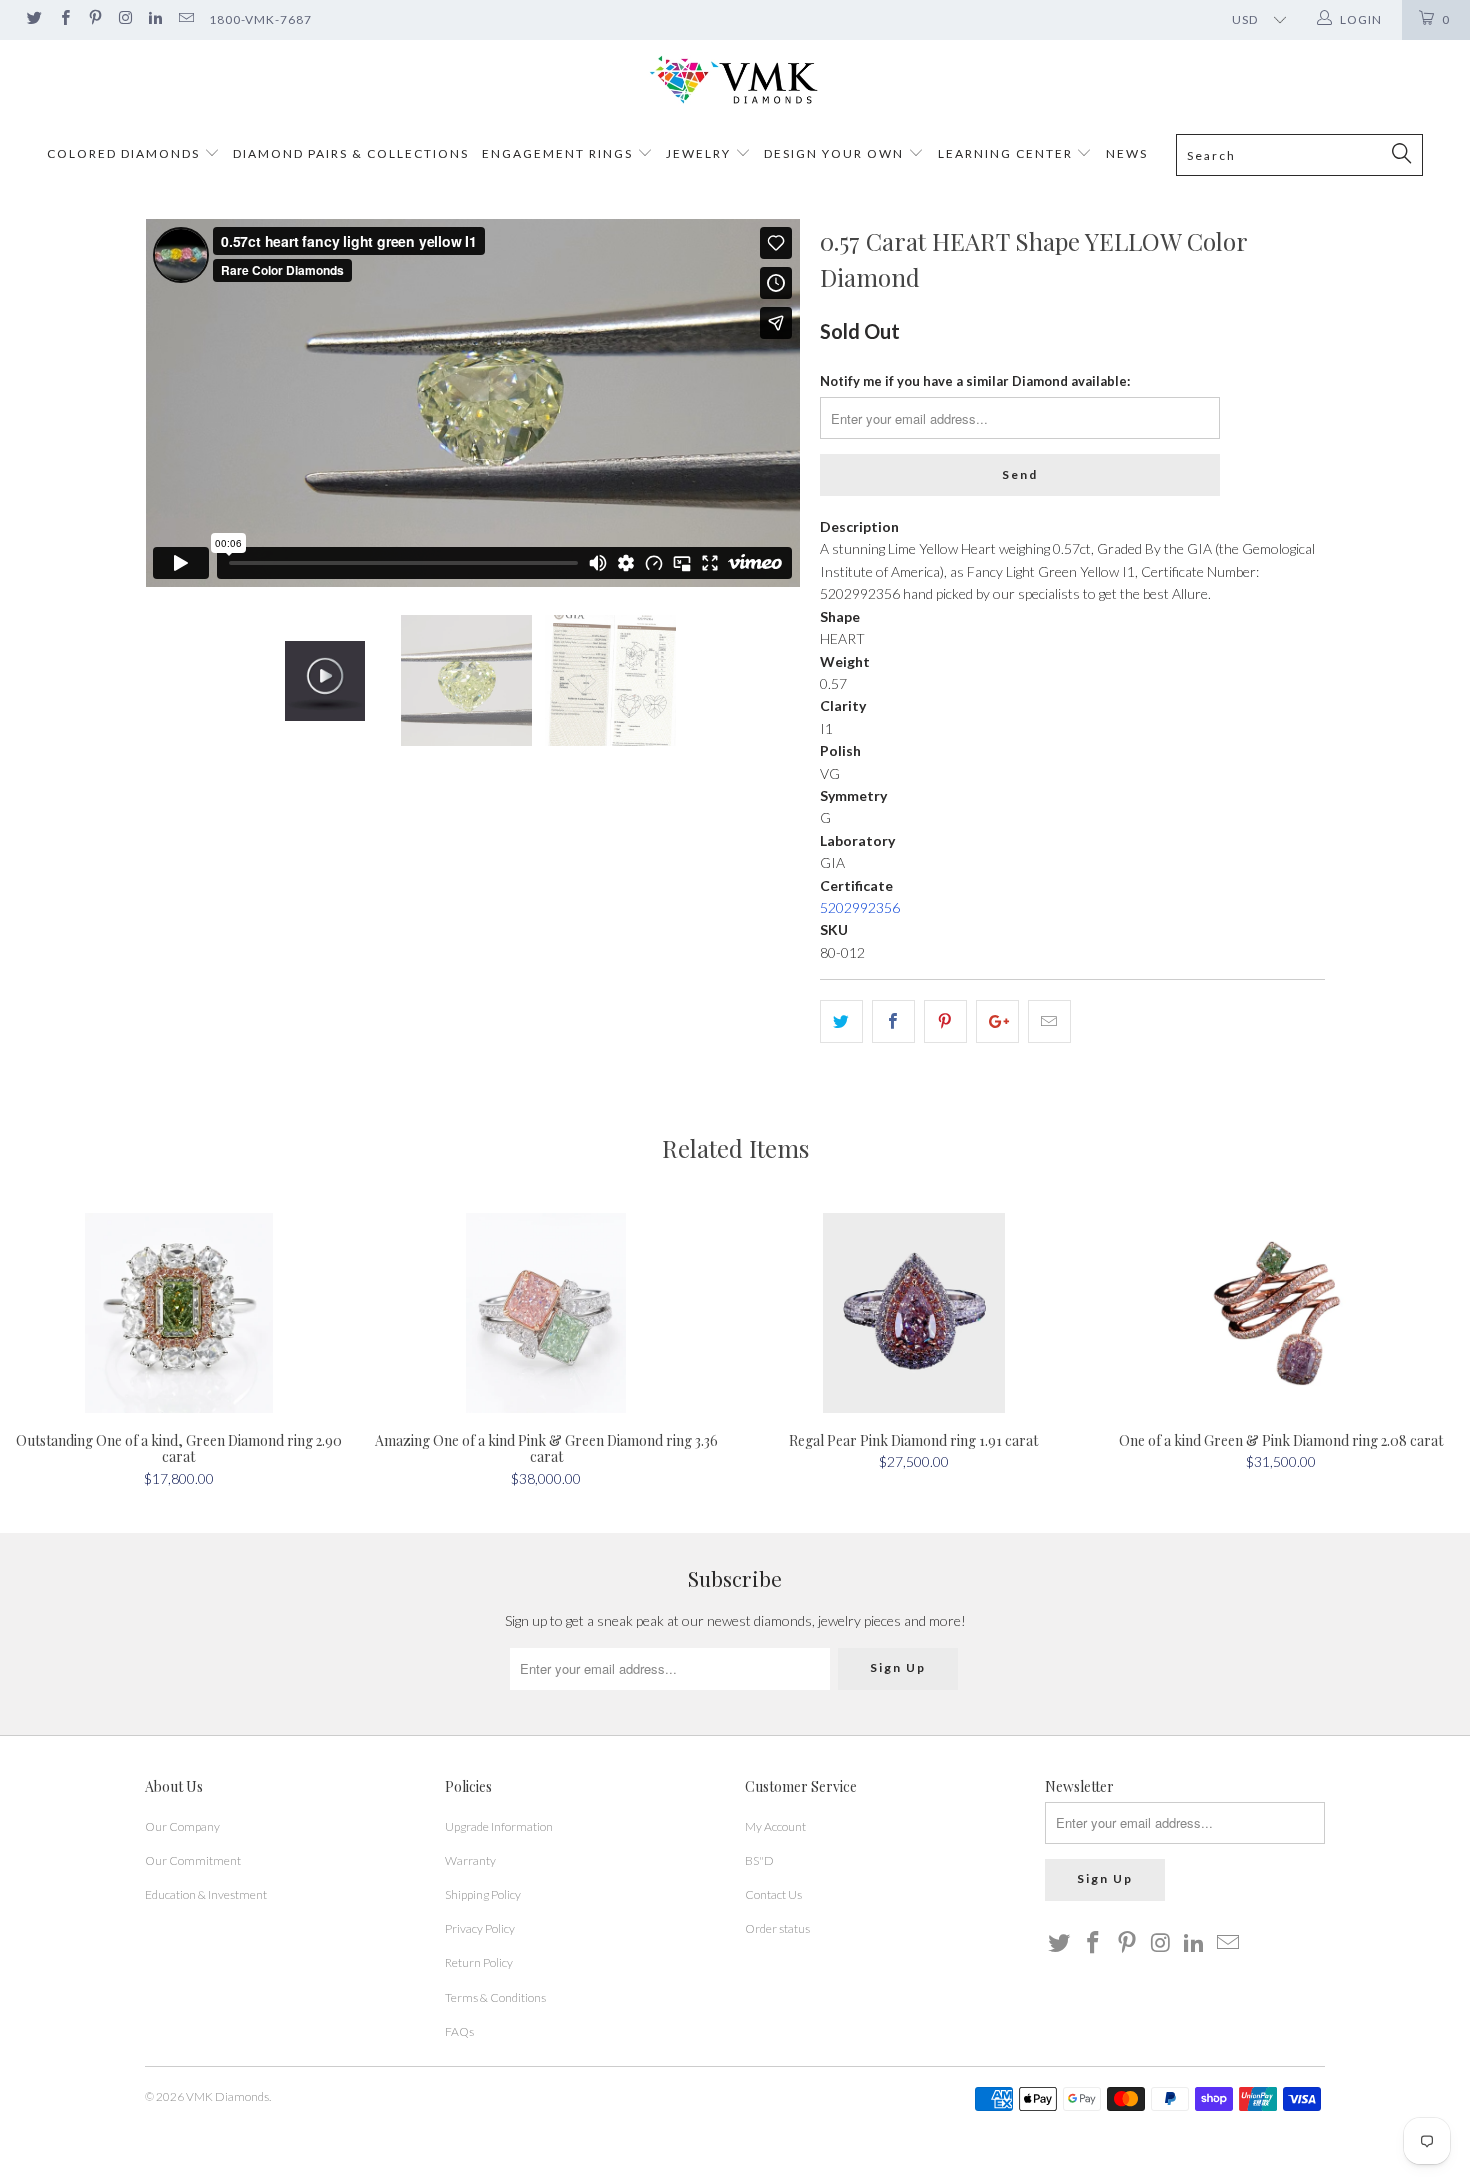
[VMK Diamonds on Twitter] (33, 19)
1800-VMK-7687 (260, 19)
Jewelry (698, 153)
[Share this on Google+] (997, 1021)
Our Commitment (193, 1860)
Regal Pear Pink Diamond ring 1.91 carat (914, 1313)
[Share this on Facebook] (893, 1021)
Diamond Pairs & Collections (351, 153)
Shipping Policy (483, 1894)
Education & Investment (206, 1894)
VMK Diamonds (227, 2096)
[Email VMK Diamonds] (184, 19)
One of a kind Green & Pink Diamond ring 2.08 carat (1282, 1313)
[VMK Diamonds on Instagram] (124, 19)
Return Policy (479, 1962)
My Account (775, 1826)
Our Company (182, 1826)
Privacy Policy (480, 1928)
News (1127, 153)
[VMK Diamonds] (735, 80)
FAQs (459, 2031)
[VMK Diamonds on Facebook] (63, 19)
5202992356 (860, 907)
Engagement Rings (557, 153)
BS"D (759, 1860)
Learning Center (1007, 153)
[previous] (180, 403)
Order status (777, 1928)
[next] (765, 403)
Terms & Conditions (495, 1997)
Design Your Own (834, 153)
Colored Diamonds (123, 153)
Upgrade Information (499, 1826)
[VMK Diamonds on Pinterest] (94, 19)
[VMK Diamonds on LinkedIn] (154, 19)
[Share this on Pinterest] (945, 1021)
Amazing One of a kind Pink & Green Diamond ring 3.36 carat (547, 1313)
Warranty (470, 1860)
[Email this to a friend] (1049, 1021)
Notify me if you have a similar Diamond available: (975, 381)
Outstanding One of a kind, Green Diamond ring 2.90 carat (179, 1313)
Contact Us (773, 1894)
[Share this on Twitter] (841, 1021)
